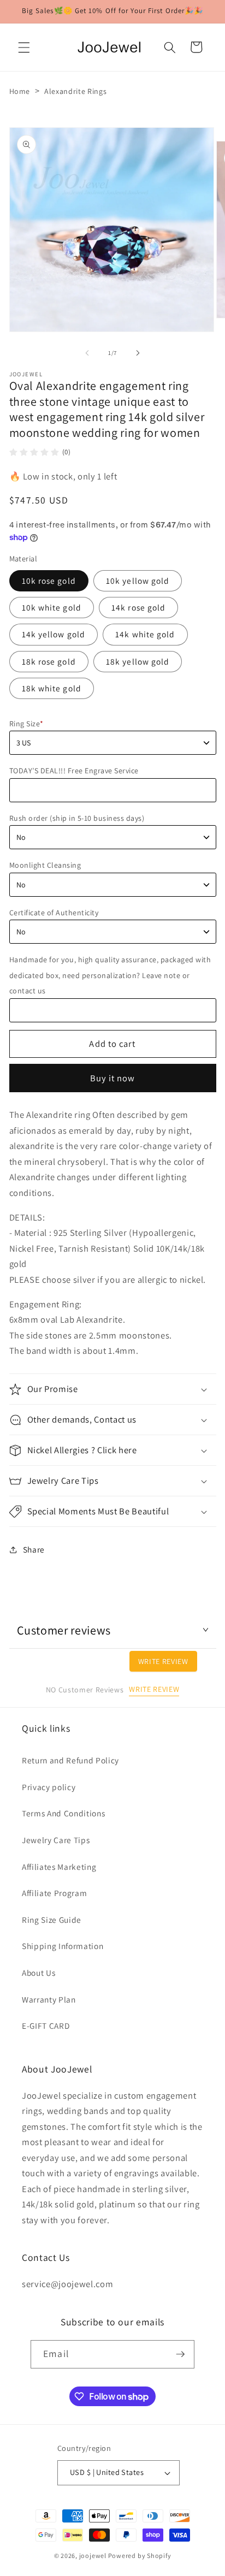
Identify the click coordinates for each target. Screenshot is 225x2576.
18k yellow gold (138, 661)
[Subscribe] (180, 2354)
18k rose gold (49, 661)
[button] (24, 47)
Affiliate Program (54, 1893)
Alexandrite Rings (75, 91)
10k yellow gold (138, 581)
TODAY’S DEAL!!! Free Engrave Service (74, 771)
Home (20, 91)
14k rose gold (138, 607)
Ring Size (26, 724)
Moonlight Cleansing (45, 865)
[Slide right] (138, 353)
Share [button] (34, 1549)
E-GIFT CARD (46, 2026)
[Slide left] (87, 353)
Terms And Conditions (63, 1813)
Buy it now (113, 1078)
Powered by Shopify (140, 2556)
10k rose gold (49, 581)
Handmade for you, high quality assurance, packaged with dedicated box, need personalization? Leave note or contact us (110, 975)
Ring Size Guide (52, 1920)
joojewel (93, 2556)
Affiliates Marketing (59, 1867)
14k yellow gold (54, 634)
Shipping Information (63, 1946)
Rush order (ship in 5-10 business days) (77, 818)
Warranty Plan (49, 1999)
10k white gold (52, 607)
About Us (39, 1973)
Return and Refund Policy (70, 1760)
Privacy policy (49, 1787)
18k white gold (52, 688)
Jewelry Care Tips (56, 1840)
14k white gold (145, 634)
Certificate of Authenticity (54, 913)
